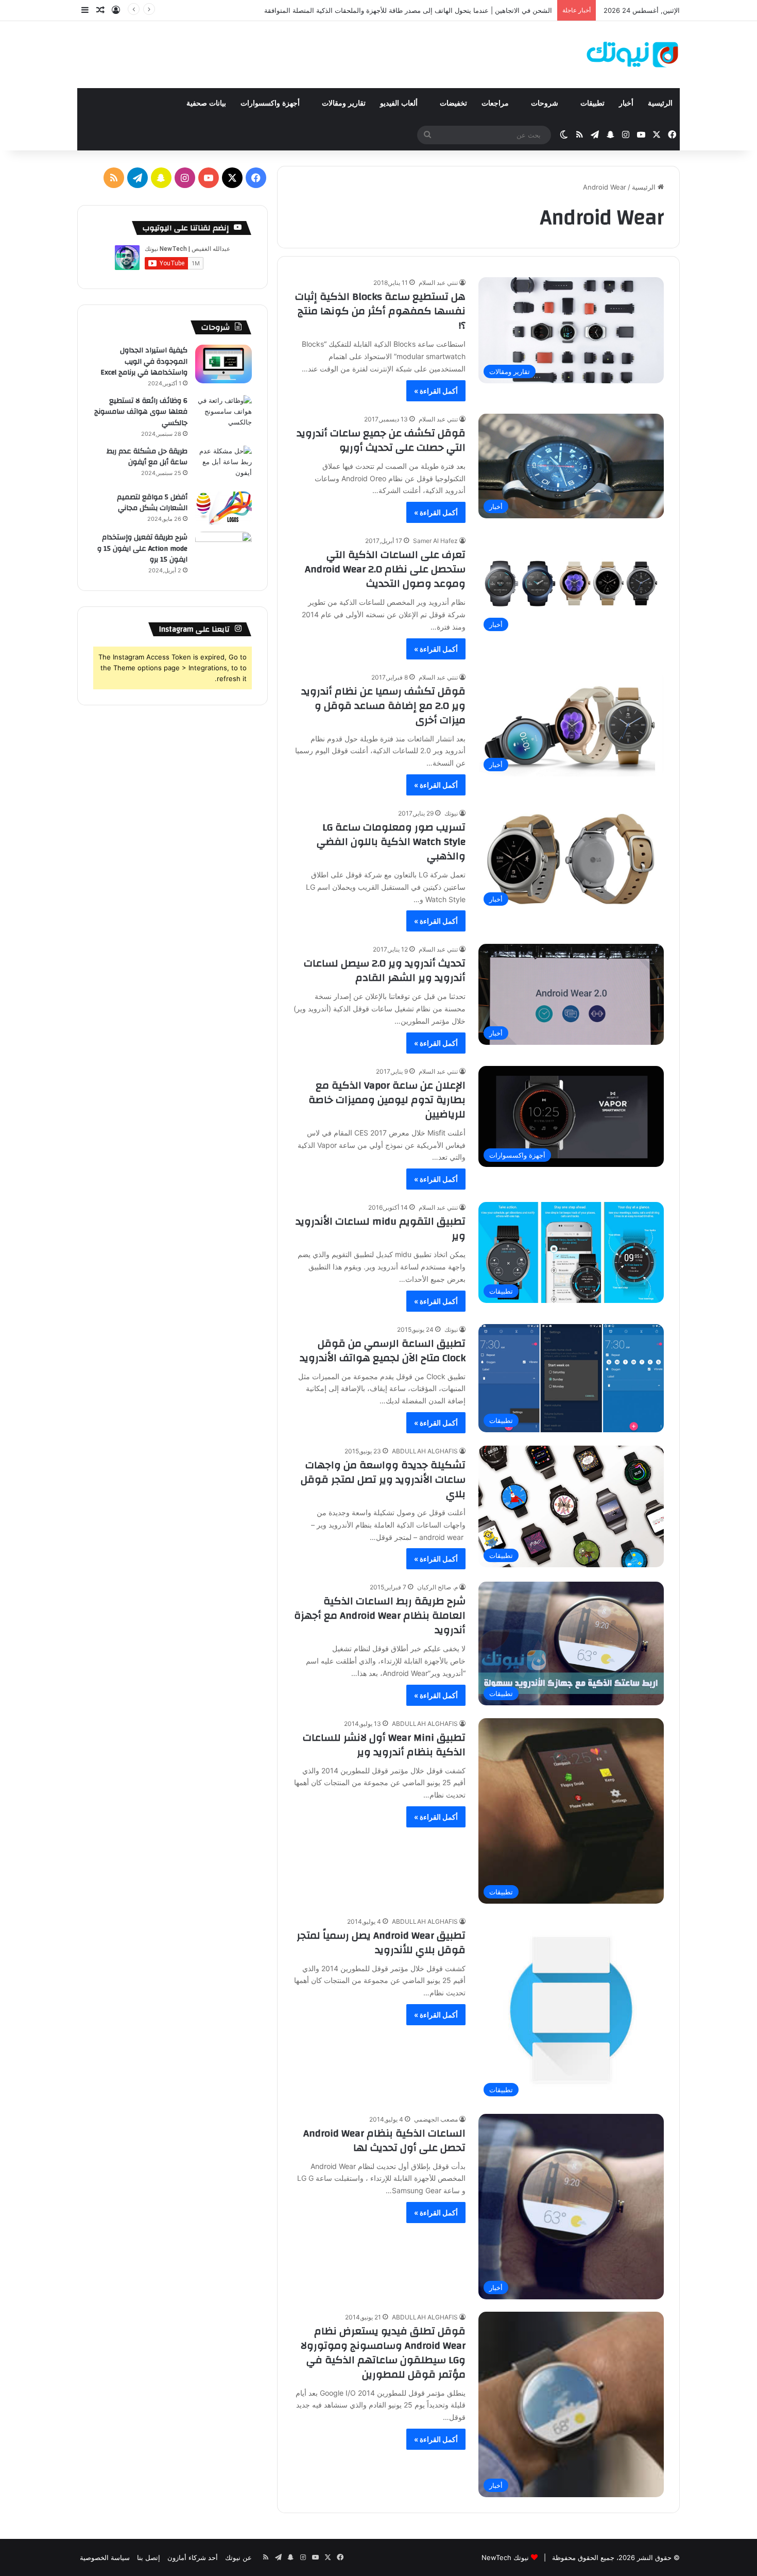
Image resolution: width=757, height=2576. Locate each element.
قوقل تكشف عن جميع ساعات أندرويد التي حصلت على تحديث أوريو (381, 440)
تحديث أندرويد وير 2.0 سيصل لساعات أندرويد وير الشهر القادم (385, 970)
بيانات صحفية (206, 103)
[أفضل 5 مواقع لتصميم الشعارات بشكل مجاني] (223, 508)
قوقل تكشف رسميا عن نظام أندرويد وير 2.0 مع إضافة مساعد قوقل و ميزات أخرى (383, 706)
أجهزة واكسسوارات (271, 103)
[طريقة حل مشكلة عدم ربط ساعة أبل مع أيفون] (223, 465)
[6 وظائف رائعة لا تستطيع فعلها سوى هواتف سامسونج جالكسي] (223, 414)
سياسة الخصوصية (105, 2557)
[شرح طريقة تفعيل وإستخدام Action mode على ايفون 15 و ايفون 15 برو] (223, 551)
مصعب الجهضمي (436, 2119)
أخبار (626, 103)
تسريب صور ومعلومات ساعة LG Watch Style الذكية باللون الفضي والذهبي (391, 842)
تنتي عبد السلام (438, 283)
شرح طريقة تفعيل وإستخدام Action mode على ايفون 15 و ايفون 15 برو (142, 548)
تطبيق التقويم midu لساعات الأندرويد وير (381, 1228)
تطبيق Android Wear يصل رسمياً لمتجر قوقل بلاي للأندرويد (381, 1943)
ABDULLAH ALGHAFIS (425, 1451)
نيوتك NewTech (505, 2557)
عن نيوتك (238, 2557)
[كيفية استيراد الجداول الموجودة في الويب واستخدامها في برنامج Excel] (223, 364)
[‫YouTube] (209, 178)
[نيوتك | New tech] (633, 55)
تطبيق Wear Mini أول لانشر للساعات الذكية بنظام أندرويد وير (384, 1745)
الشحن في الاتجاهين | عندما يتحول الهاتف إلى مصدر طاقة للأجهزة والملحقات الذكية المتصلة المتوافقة (408, 10)
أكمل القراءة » (436, 391)
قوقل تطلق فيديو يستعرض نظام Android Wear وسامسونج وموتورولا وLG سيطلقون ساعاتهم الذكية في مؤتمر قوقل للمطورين (383, 2353)
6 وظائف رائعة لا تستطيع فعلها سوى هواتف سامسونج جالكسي (141, 412)
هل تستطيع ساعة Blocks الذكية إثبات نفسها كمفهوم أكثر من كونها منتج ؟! (380, 311)
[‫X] (232, 178)
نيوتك (451, 813)
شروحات (546, 103)
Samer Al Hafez (435, 541)
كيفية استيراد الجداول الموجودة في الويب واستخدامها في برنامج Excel (144, 361)
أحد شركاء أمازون (193, 2557)
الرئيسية (660, 103)
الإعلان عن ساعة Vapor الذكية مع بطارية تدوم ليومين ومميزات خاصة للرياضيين (387, 1100)
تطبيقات (592, 103)
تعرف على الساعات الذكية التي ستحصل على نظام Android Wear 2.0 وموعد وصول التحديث (385, 569)
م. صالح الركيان (437, 1587)
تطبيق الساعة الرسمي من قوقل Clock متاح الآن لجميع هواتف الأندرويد (383, 1351)
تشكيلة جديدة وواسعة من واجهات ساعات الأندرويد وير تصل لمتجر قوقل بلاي (383, 1479)
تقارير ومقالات (344, 103)
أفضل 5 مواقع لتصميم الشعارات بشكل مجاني (152, 503)
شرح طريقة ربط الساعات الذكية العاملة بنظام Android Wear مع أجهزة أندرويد (380, 1615)
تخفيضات (453, 103)
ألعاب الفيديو (400, 103)
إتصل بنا (149, 2557)
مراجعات (496, 103)
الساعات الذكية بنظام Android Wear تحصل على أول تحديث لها (384, 2140)
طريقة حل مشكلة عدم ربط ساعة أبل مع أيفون (147, 457)
